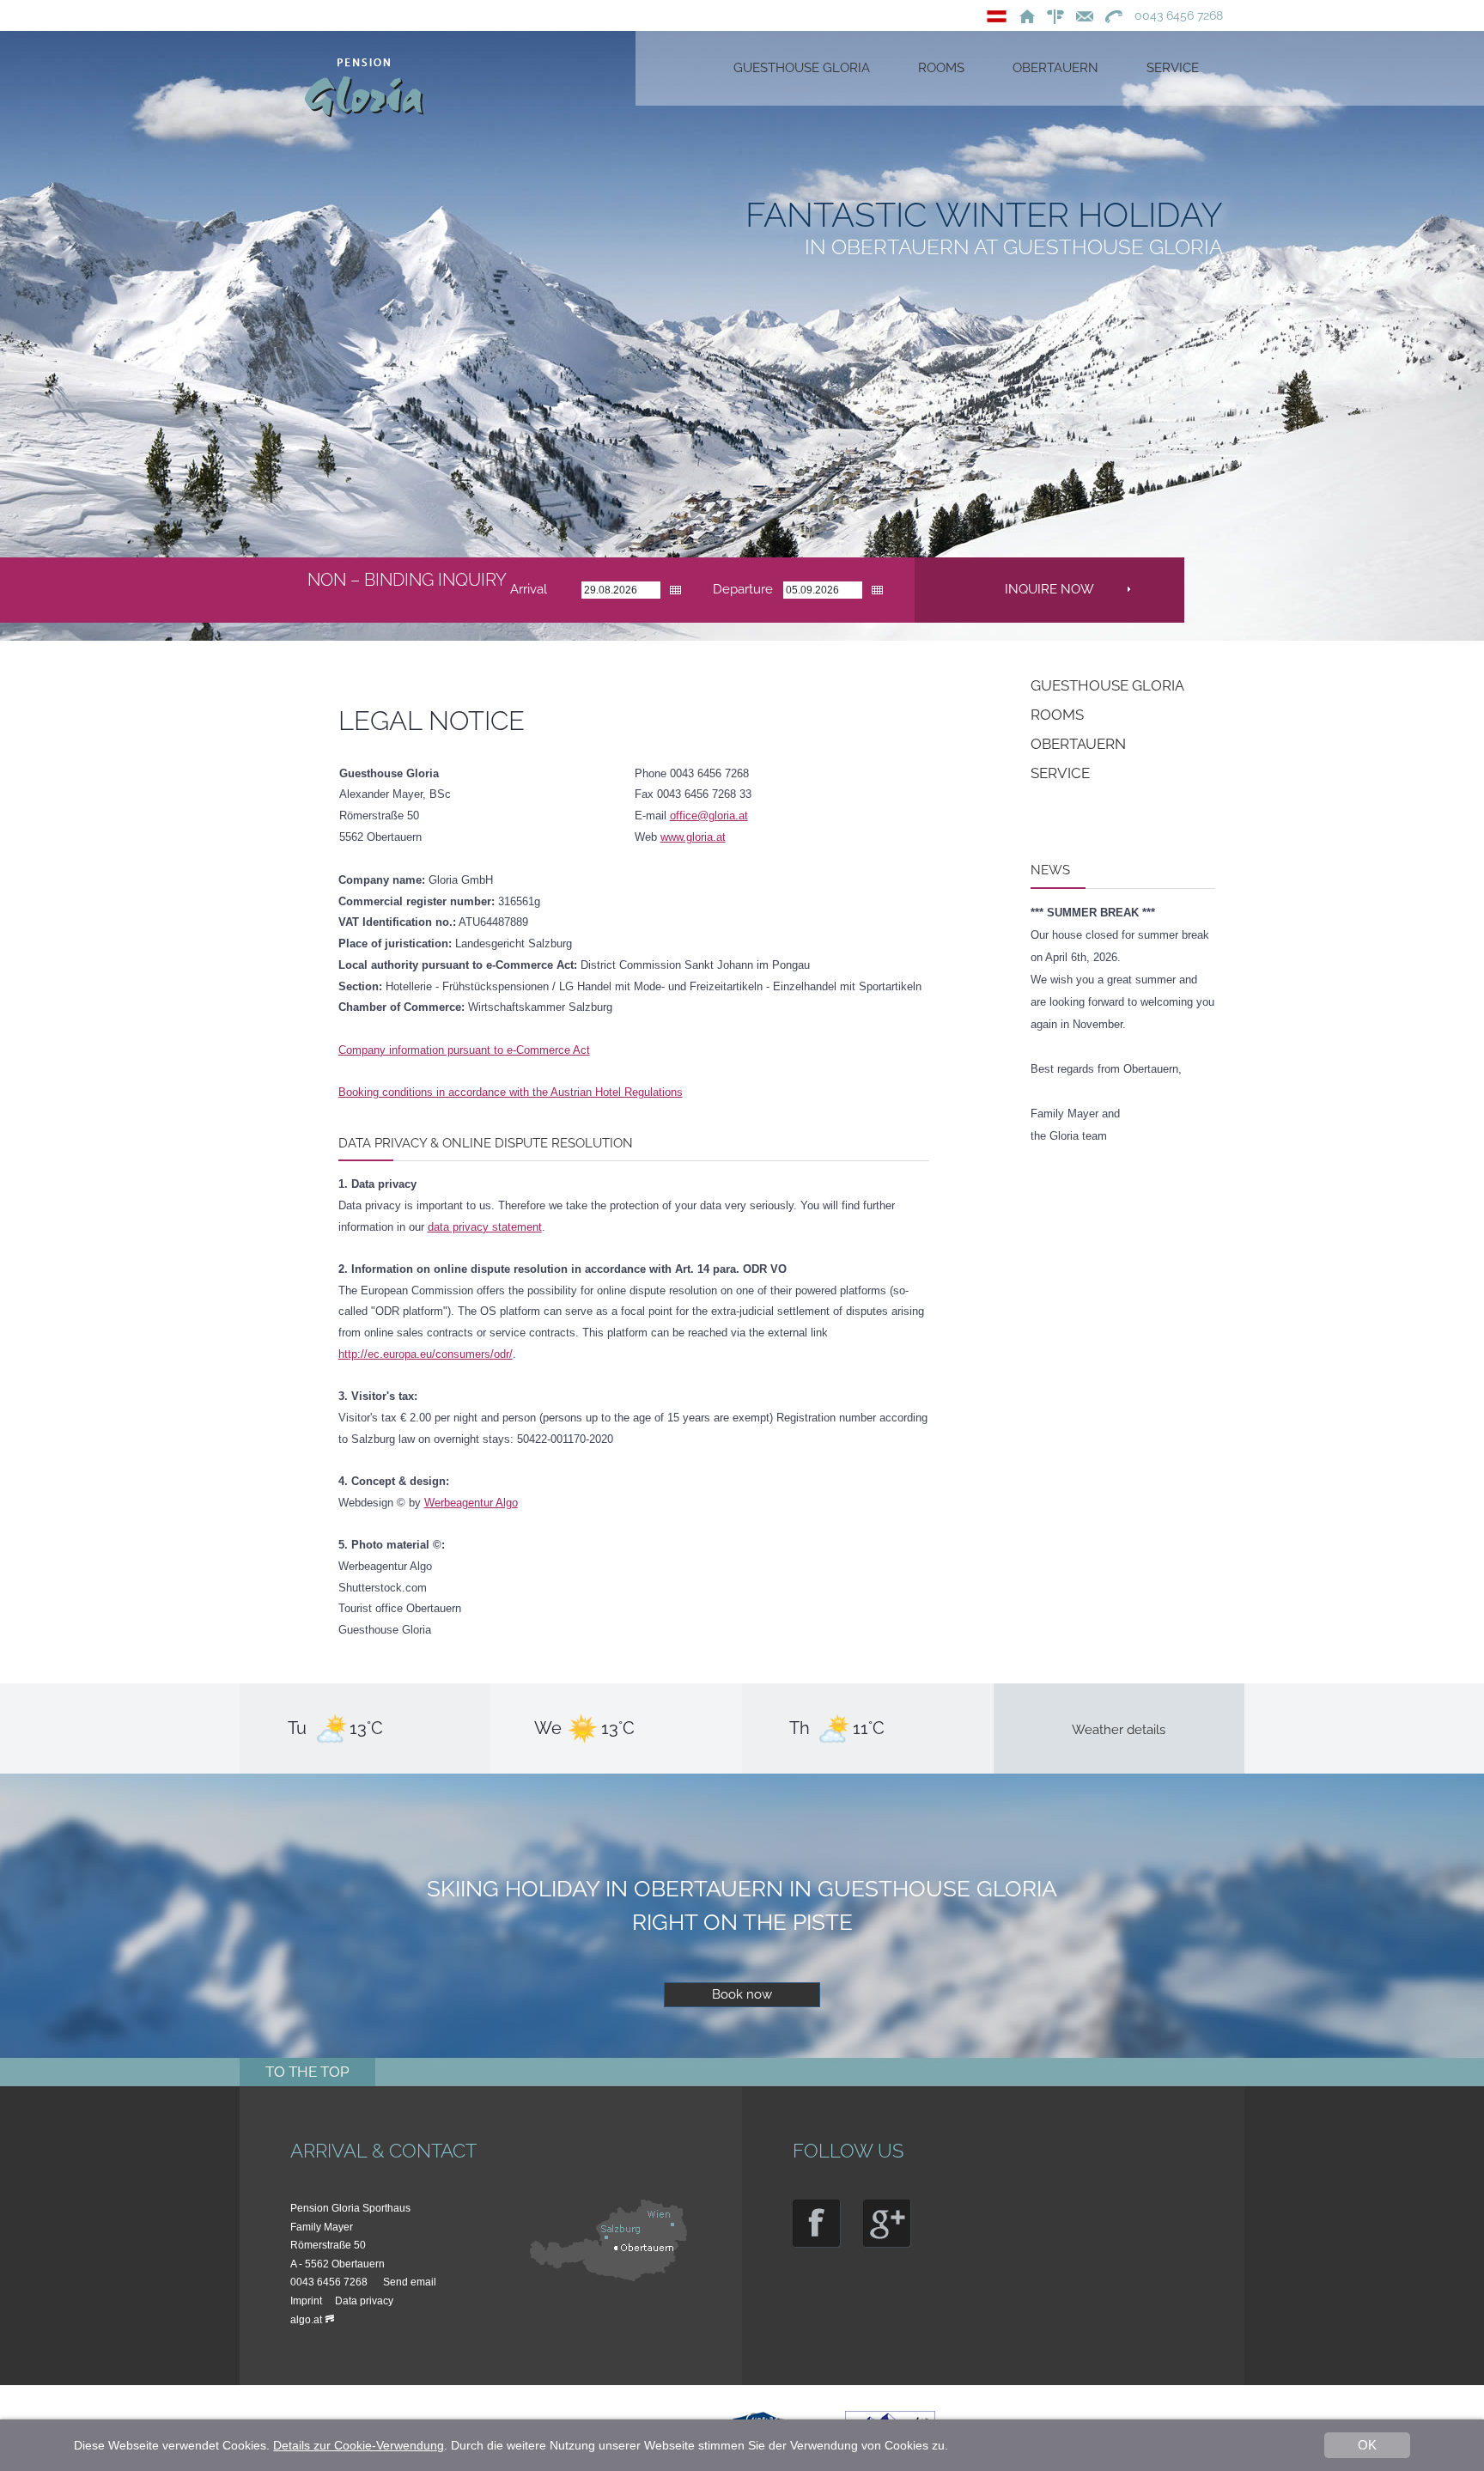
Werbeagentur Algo (471, 1503)
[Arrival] (611, 2278)
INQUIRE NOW (1049, 589)
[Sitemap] (1051, 15)
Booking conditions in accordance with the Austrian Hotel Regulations (511, 1092)
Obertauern (1078, 744)
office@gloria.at (709, 816)
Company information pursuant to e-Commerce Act (464, 1050)
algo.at (306, 2320)
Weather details (1119, 1730)
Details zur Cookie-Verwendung (359, 2445)
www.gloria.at (693, 837)
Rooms (1057, 715)
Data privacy (364, 2301)
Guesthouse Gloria (1107, 685)
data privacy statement (485, 1227)
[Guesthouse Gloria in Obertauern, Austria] (1023, 15)
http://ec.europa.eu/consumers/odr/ (426, 1354)
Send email (410, 2282)
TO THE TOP (307, 2072)
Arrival (529, 589)
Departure (743, 589)
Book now (742, 1994)
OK (1367, 2445)
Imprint (306, 2301)
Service (1060, 773)
